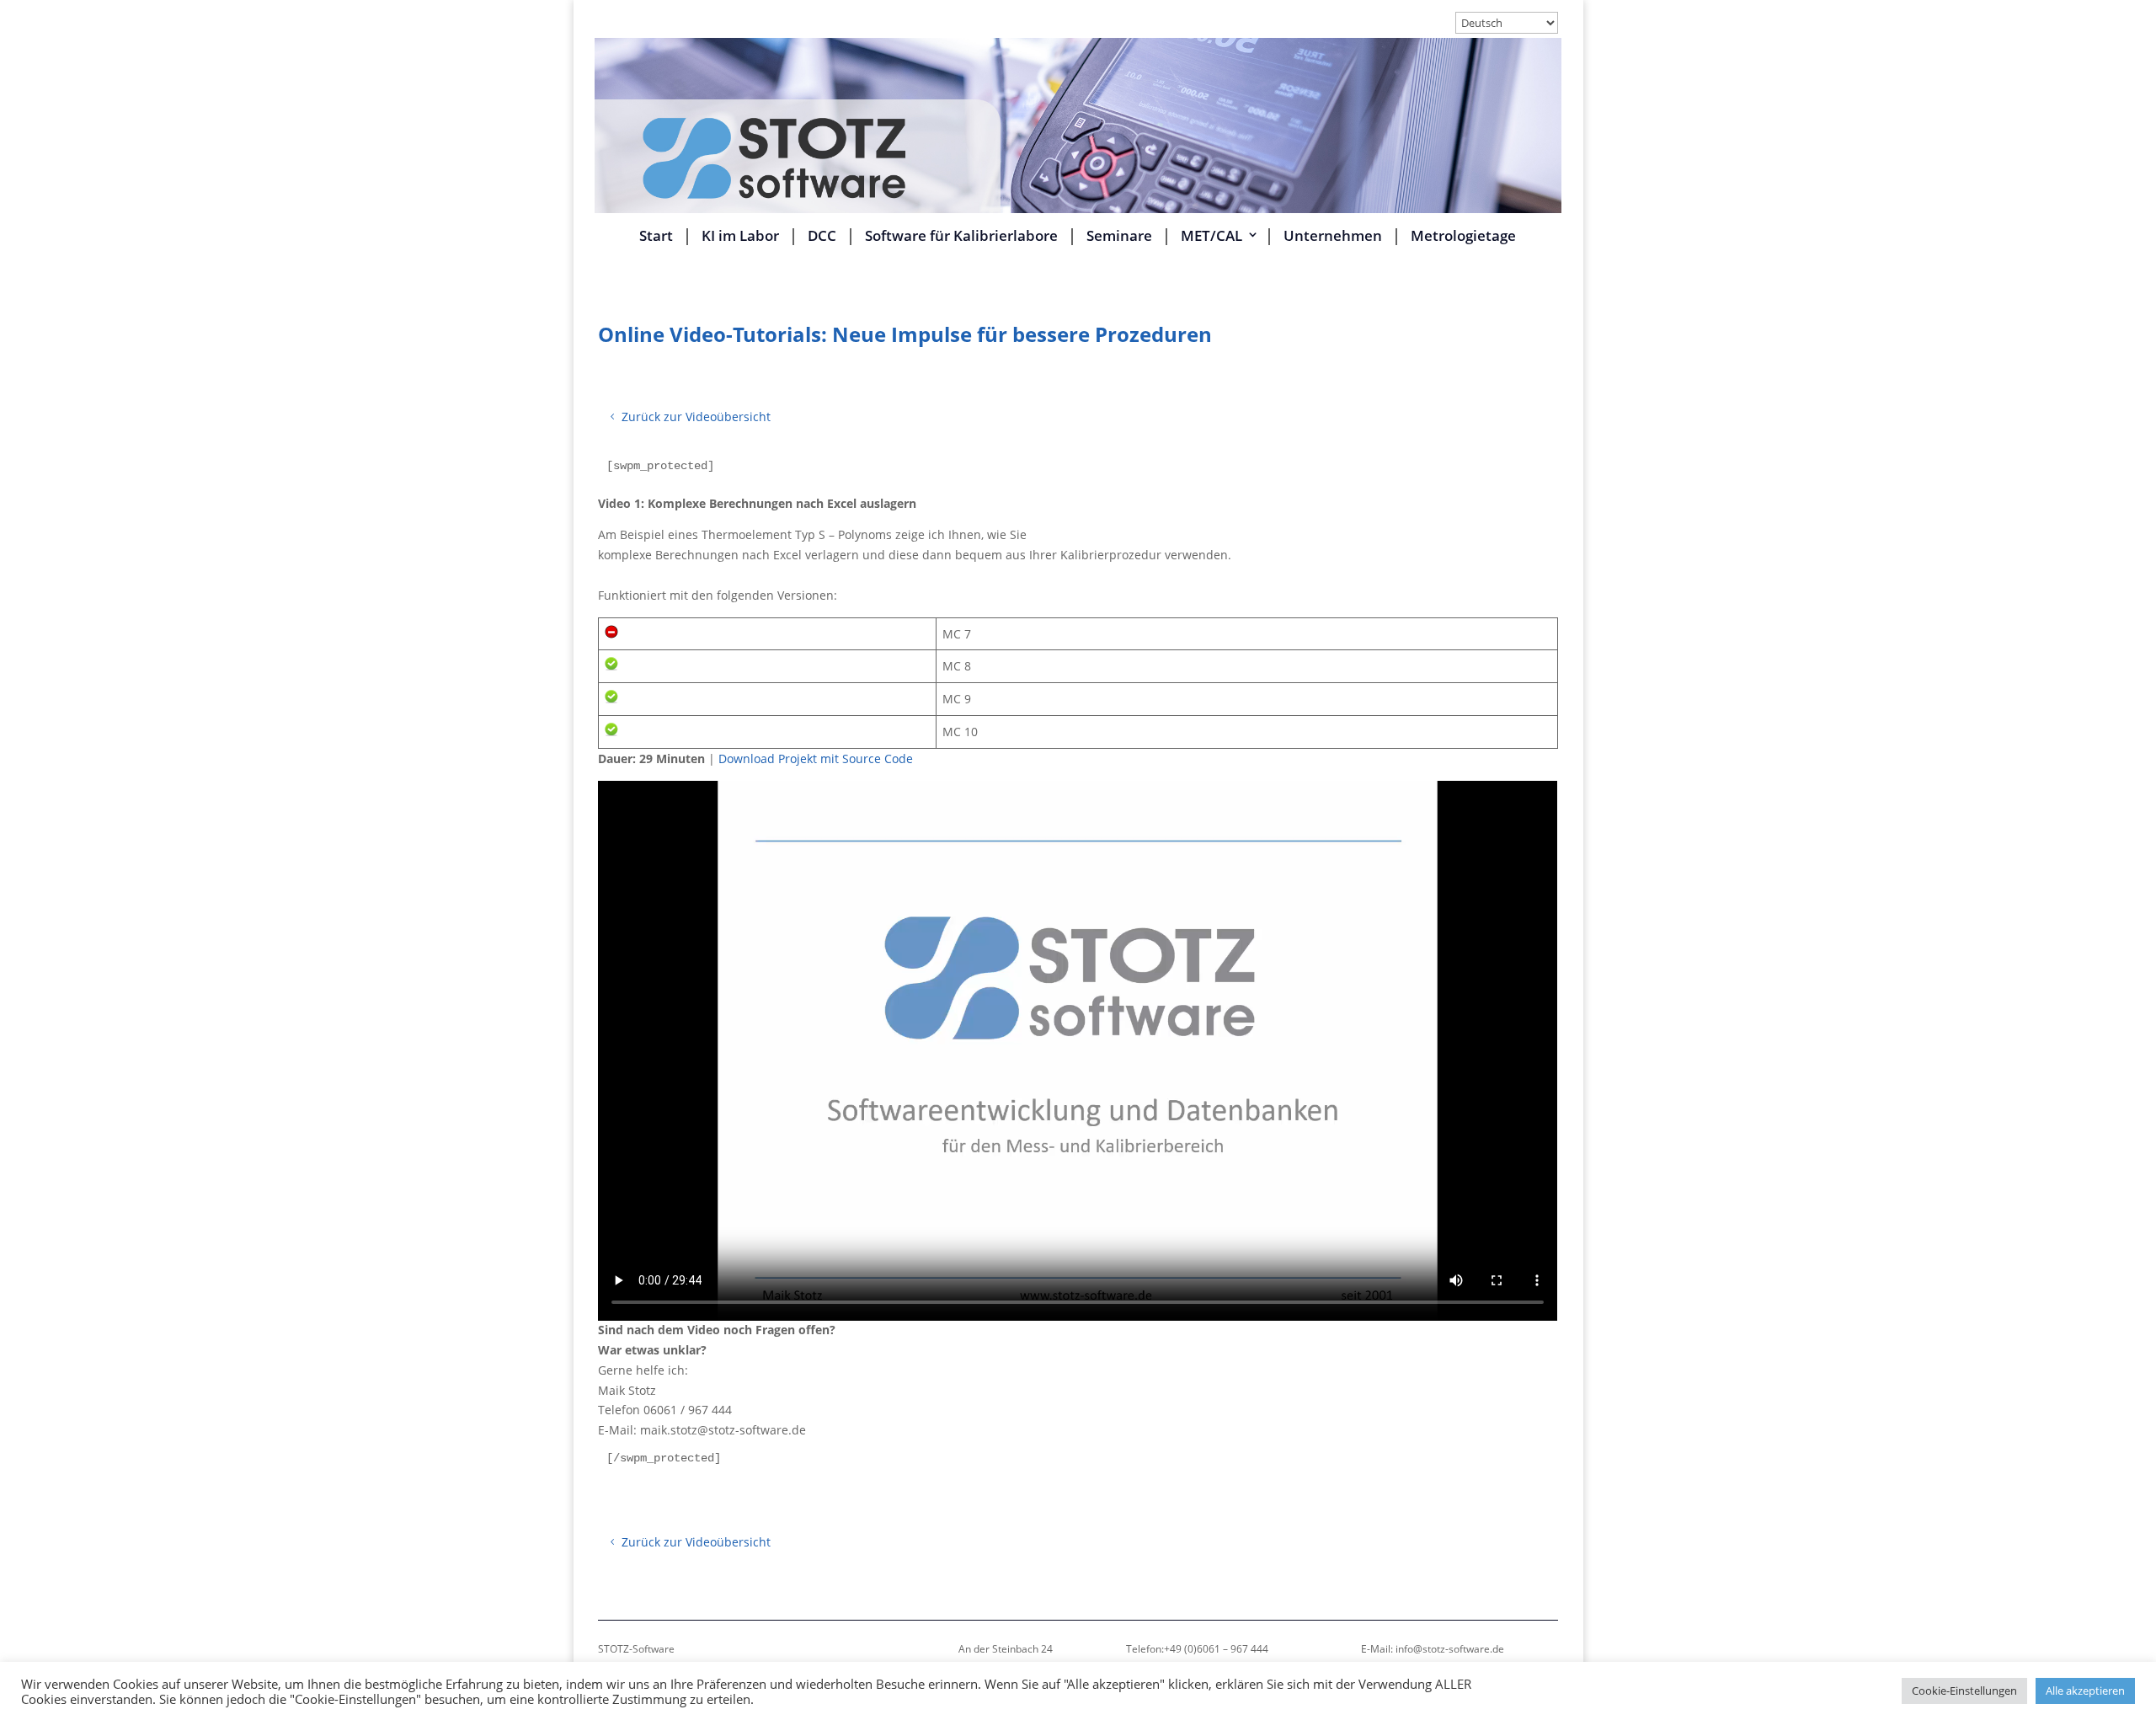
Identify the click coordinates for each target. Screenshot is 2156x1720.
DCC (822, 237)
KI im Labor (740, 237)
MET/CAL (1211, 237)
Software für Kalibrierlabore (961, 237)
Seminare (1119, 237)
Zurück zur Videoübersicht (696, 417)
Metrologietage (1463, 237)
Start (656, 237)
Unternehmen (1333, 237)
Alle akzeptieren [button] (2085, 1691)
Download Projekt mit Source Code (816, 759)
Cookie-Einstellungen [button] (1964, 1691)
